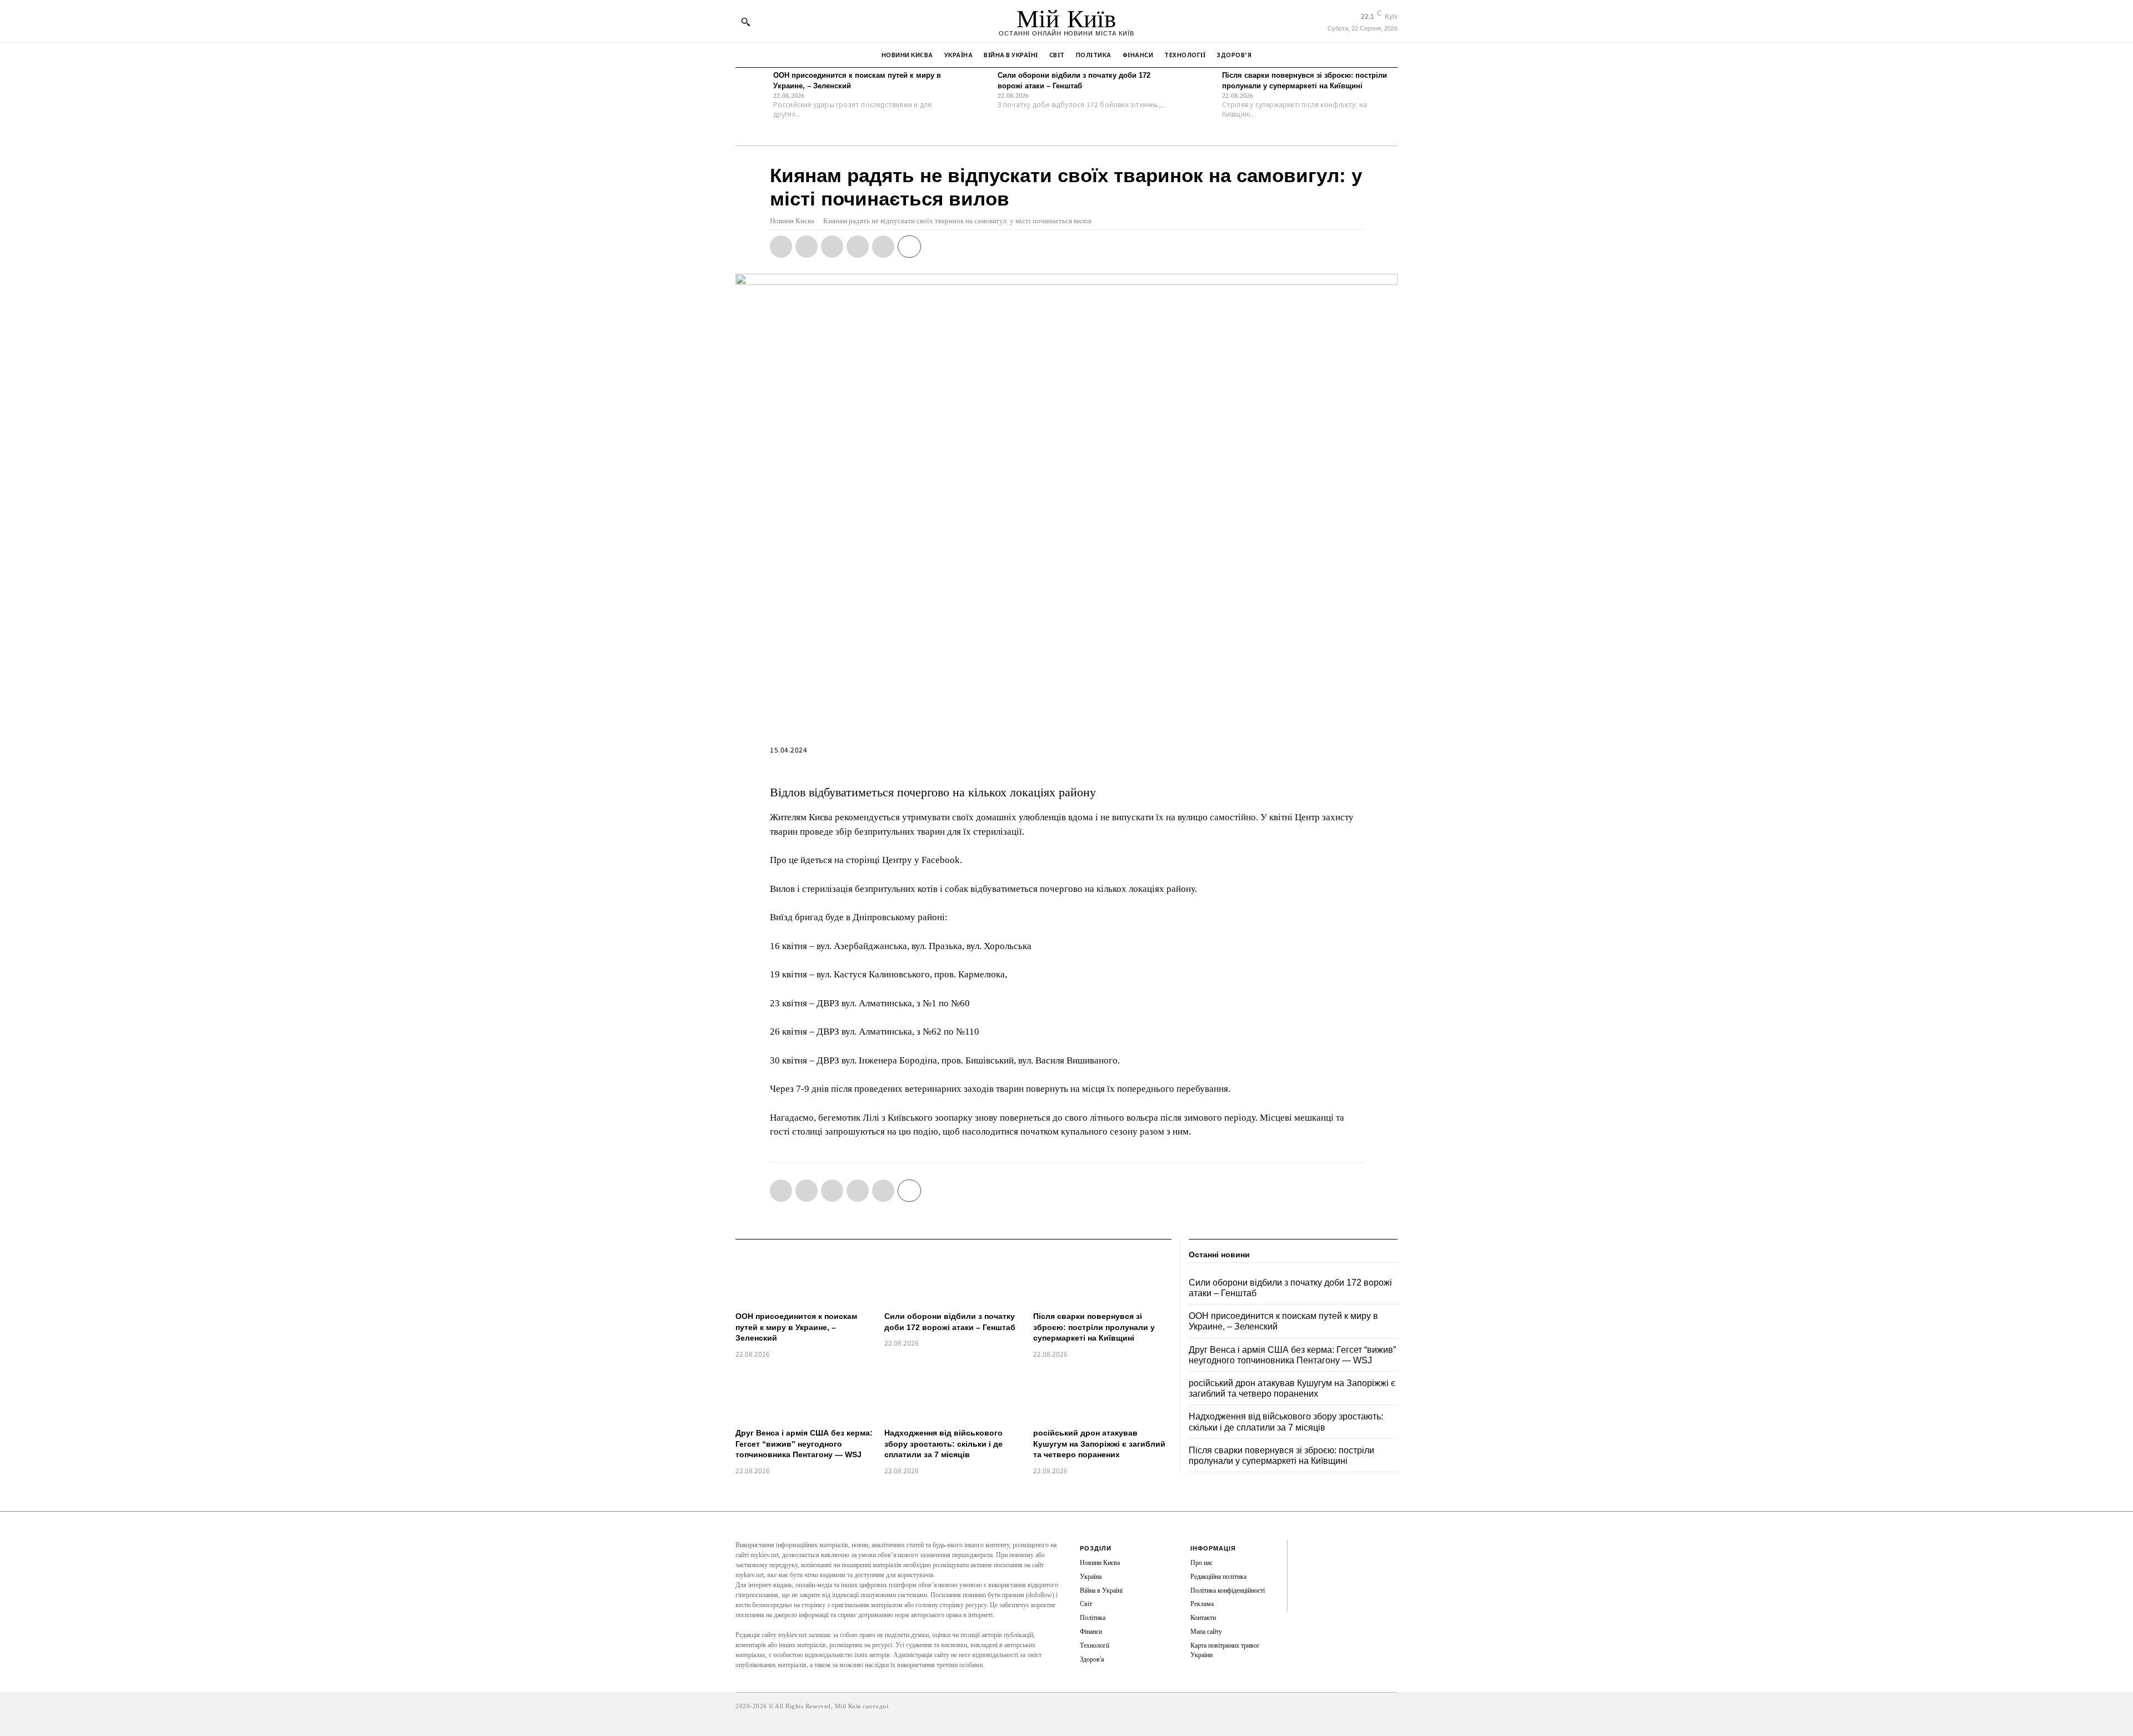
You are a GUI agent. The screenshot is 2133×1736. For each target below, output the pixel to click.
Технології (1095, 1645)
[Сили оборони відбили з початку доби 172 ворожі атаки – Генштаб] (976, 87)
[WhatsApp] (832, 247)
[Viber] (883, 247)
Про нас (1201, 1563)
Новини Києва (792, 221)
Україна (1091, 1577)
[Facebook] (781, 247)
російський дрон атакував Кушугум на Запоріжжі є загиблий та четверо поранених (1099, 1444)
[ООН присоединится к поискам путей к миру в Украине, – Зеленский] (752, 87)
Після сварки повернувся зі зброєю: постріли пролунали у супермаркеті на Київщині (1094, 1327)
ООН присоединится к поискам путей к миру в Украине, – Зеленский (796, 1327)
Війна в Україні (1101, 1591)
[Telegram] (858, 247)
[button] (745, 22)
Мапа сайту (1206, 1632)
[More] (909, 247)
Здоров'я (1092, 1659)
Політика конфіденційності (1228, 1591)
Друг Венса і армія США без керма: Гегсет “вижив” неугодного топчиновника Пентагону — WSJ (804, 1444)
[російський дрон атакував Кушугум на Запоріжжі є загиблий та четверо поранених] (1102, 1395)
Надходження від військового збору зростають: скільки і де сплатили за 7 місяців (943, 1444)
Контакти (1203, 1618)
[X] (807, 247)
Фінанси (1091, 1632)
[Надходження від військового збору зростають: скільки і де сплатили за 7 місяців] (953, 1395)
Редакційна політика (1218, 1577)
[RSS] (1304, 1567)
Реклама (1202, 1604)
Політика (1093, 1618)
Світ (1086, 1604)
